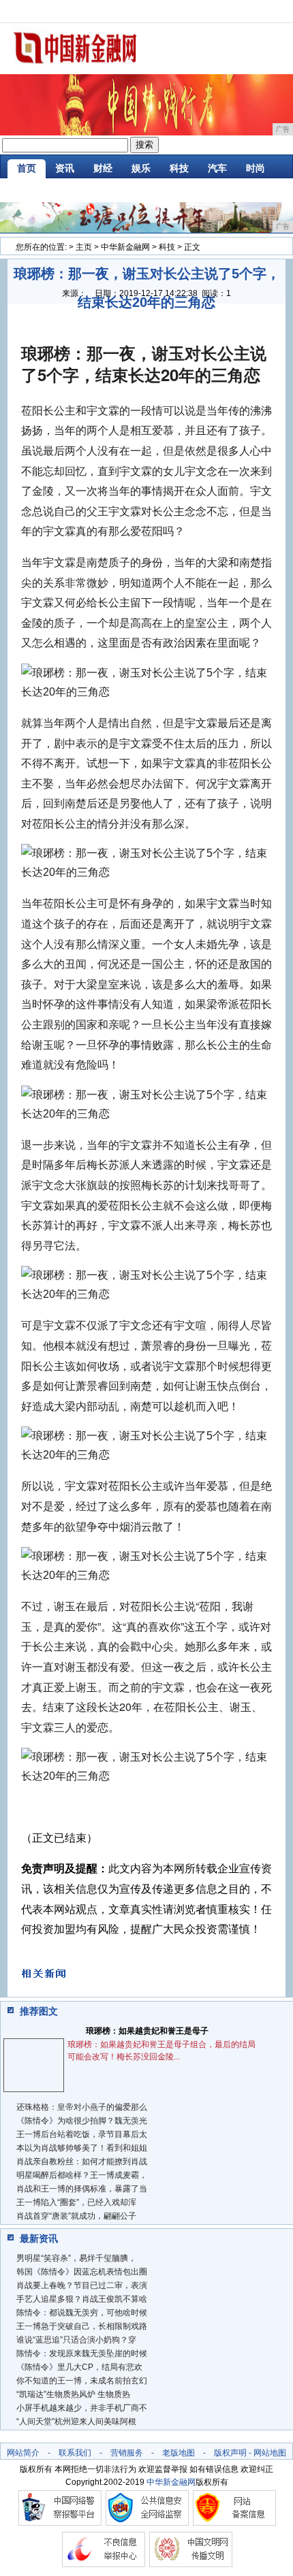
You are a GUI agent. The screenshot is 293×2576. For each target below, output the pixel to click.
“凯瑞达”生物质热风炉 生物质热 (73, 2394)
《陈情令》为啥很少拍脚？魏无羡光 (82, 2121)
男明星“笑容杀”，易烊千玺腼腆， (76, 2258)
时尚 (256, 168)
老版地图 (179, 2453)
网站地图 (270, 2453)
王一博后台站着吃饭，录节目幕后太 (82, 2134)
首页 (27, 168)
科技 (179, 168)
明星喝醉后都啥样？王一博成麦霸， (82, 2175)
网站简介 (23, 2453)
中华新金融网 (125, 247)
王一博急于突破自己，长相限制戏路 (82, 2326)
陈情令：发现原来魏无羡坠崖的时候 (82, 2353)
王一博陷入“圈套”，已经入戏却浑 (76, 2202)
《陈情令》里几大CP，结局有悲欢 (79, 2367)
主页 (84, 247)
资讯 (65, 168)
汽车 (217, 168)
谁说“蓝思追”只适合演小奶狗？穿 (76, 2340)
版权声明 (230, 2453)
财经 (103, 168)
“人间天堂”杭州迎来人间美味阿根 (76, 2422)
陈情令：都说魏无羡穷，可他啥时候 (82, 2313)
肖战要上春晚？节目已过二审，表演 (82, 2285)
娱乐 (141, 168)
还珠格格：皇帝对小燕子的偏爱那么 (82, 2107)
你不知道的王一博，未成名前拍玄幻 (82, 2381)
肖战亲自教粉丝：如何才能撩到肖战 (82, 2162)
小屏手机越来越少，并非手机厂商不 (82, 2408)
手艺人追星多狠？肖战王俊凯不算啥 (82, 2299)
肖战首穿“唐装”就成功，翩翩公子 (76, 2216)
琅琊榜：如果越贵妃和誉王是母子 (147, 2031)
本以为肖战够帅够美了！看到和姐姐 (82, 2148)
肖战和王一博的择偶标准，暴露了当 (82, 2189)
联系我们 (75, 2453)
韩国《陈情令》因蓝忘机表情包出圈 (82, 2272)
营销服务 (127, 2453)
